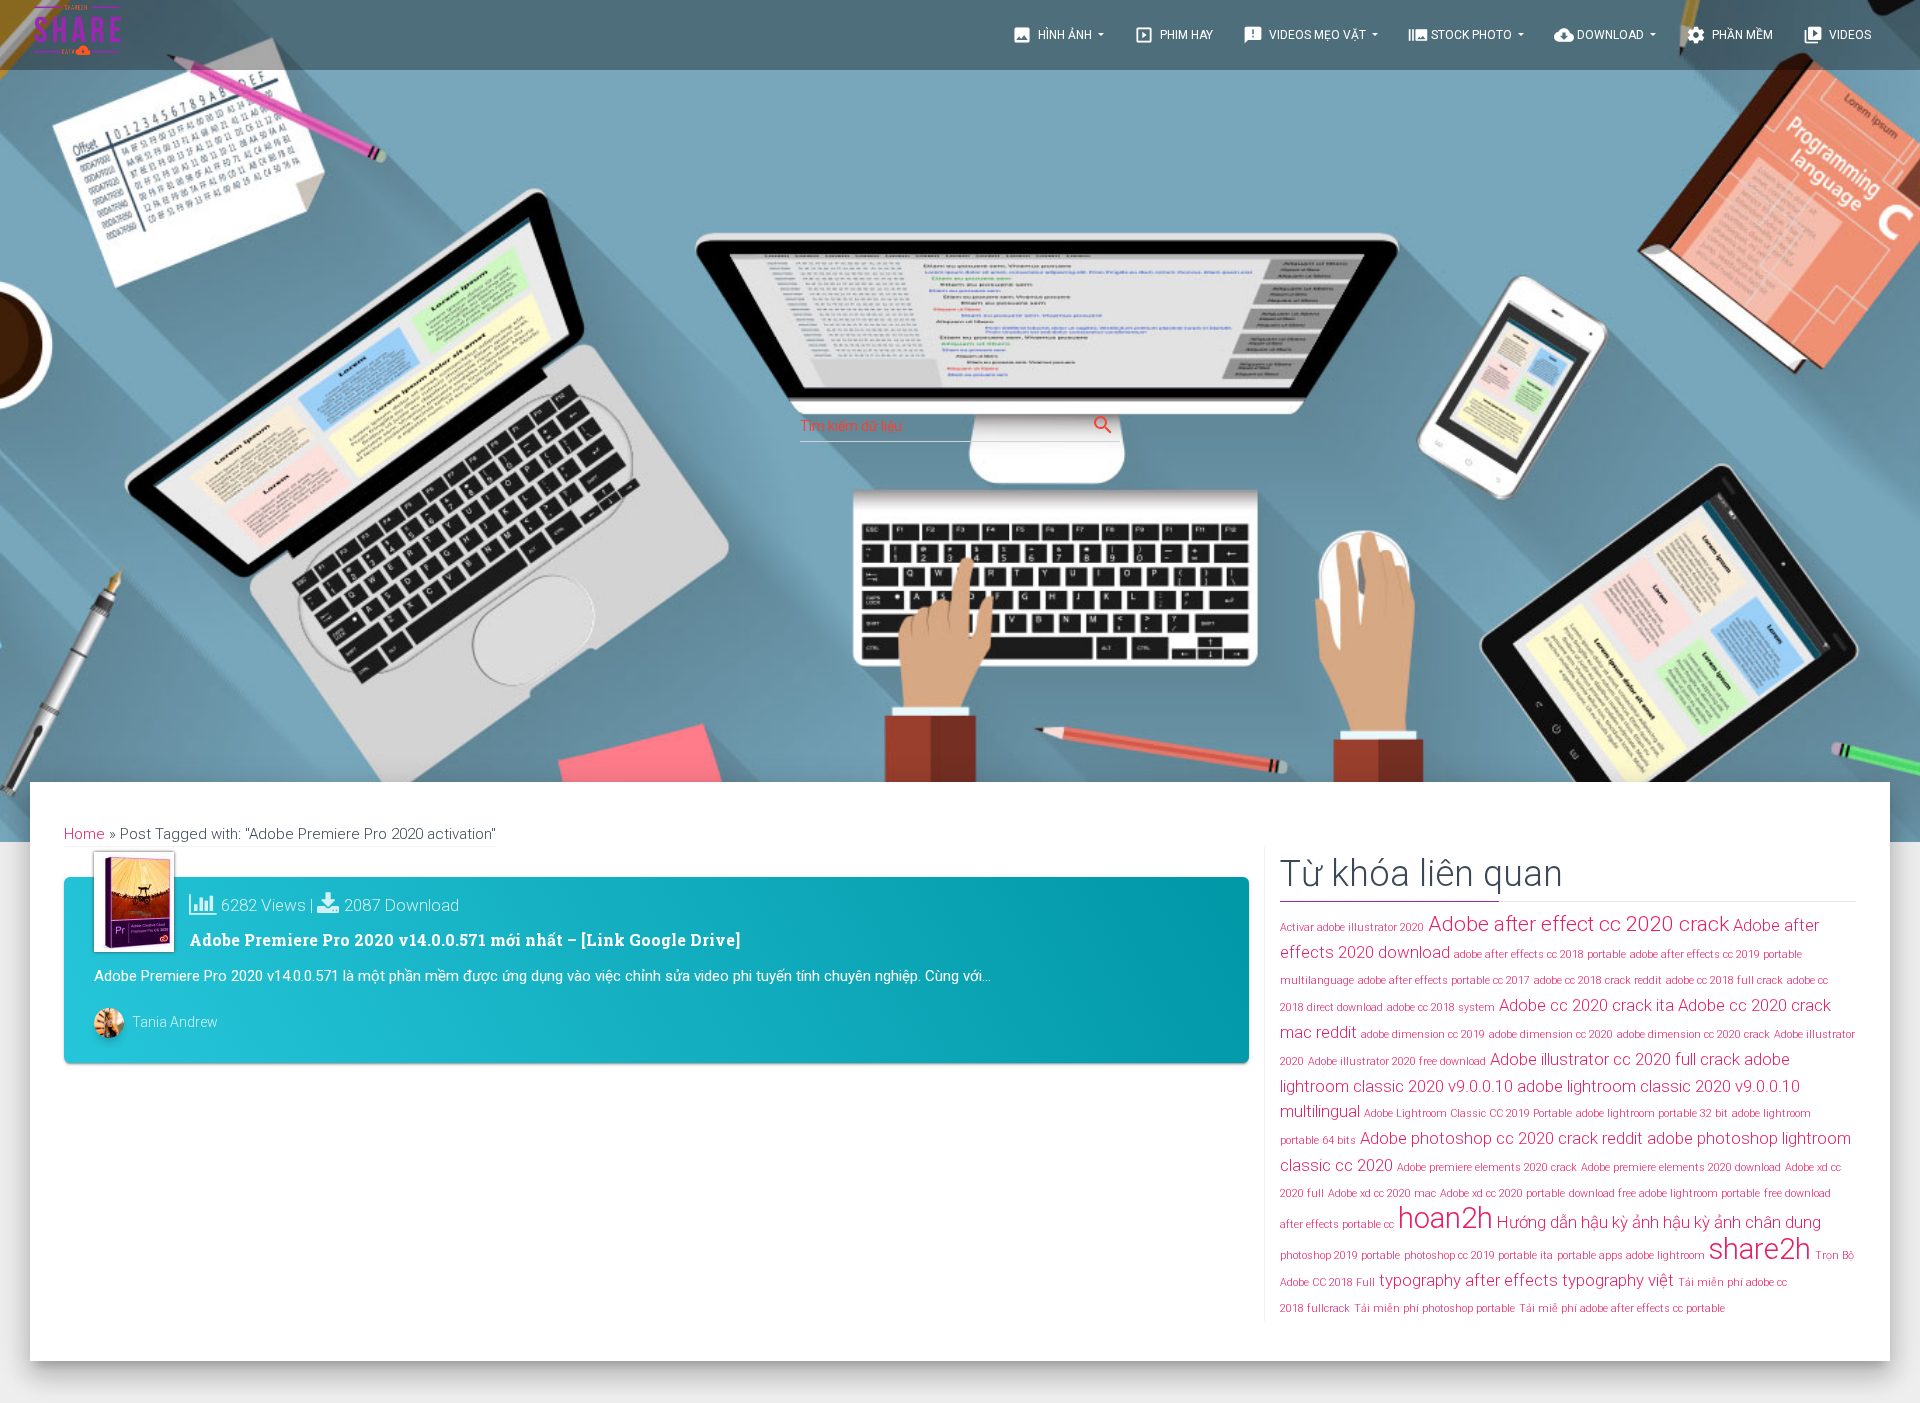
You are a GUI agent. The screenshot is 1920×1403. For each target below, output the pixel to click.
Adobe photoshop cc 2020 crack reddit (1501, 1138)
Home (84, 834)
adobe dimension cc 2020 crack (1693, 1034)
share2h (1760, 1249)
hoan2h (1445, 1218)
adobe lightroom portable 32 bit (1652, 1113)
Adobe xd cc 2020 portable (1502, 1193)
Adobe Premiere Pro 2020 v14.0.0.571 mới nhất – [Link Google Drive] (464, 939)
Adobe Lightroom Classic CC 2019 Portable (1468, 1113)
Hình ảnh (1053, 35)
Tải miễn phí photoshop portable (1434, 1308)
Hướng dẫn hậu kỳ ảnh (1578, 1222)
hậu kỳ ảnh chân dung (1742, 1222)
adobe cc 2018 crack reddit (1598, 980)
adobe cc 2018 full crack (1724, 980)
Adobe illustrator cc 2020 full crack (1615, 1059)
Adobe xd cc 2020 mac (1382, 1193)
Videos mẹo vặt (1306, 35)
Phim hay (1173, 35)
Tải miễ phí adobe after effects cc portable (1622, 1308)
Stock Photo (1461, 35)
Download (1600, 35)
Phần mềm (1729, 35)
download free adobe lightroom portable (1664, 1193)
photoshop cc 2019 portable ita (1478, 1255)
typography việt (1618, 1280)
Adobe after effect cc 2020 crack (1578, 924)
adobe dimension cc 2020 (1551, 1034)
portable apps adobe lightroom (1631, 1255)
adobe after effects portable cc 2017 (1444, 980)
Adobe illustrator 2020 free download (1397, 1061)
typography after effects (1468, 1280)
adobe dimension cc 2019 (1423, 1034)
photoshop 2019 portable (1340, 1255)
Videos (1837, 35)
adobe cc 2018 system (1441, 1007)
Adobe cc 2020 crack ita (1586, 1005)
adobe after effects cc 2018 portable (1540, 954)
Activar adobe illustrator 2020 (1352, 927)
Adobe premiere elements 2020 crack (1487, 1167)
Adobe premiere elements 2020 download (1681, 1167)
